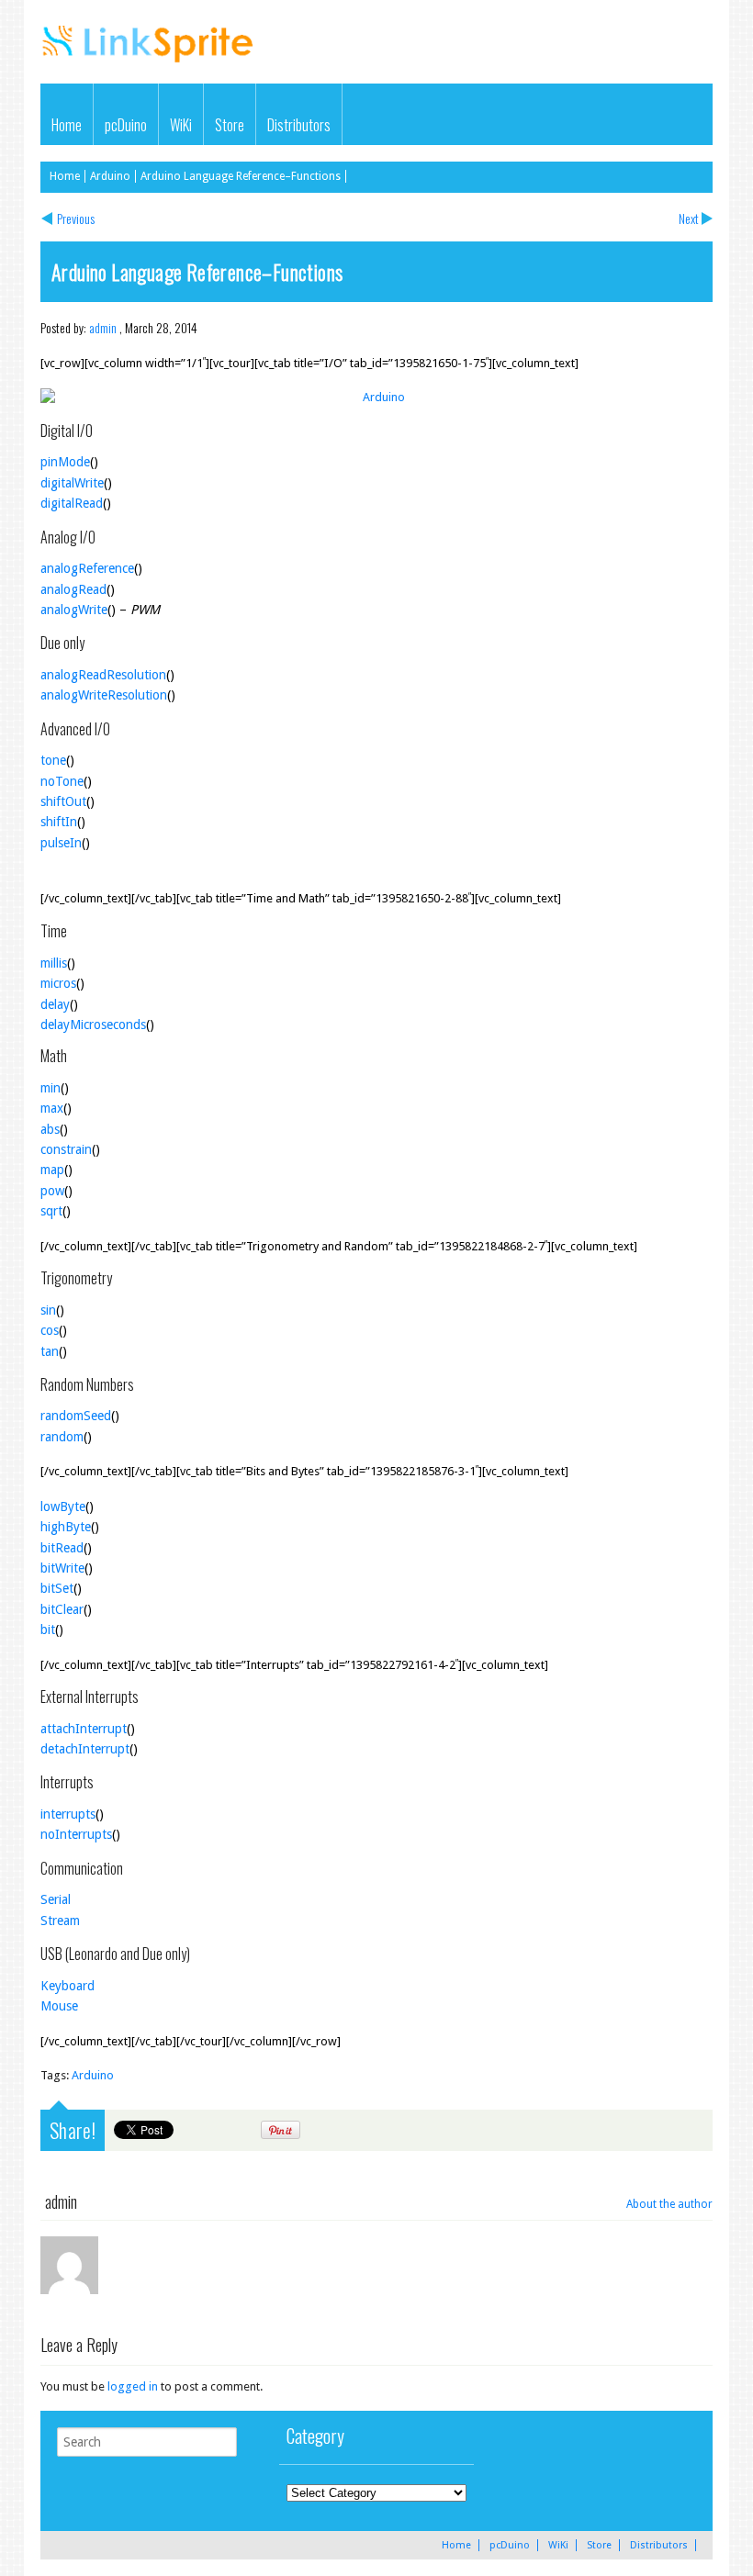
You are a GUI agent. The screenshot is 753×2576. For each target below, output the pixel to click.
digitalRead (72, 503)
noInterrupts (76, 1834)
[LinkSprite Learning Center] (150, 64)
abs (50, 1129)
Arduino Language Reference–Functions (241, 176)
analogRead (73, 589)
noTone (62, 781)
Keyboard (67, 1986)
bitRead (62, 1548)
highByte (66, 1527)
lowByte (63, 1506)
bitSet (57, 1588)
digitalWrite (72, 483)
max (52, 1108)
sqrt (51, 1211)
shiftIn (59, 822)
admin (103, 327)
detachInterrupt (85, 1749)
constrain (66, 1149)
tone (53, 760)
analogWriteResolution (104, 695)
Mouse (59, 2006)
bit (48, 1630)
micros (58, 983)
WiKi (181, 125)
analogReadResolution (103, 675)
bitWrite (62, 1568)
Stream (60, 1921)
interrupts (68, 1814)
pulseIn (61, 843)
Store (230, 125)
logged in (133, 2386)
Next (689, 218)
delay (55, 1004)
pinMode (65, 462)
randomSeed (76, 1416)
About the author (669, 2204)
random (62, 1437)
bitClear (62, 1609)
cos (50, 1330)
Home (67, 125)
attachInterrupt (84, 1729)
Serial (56, 1899)
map (52, 1170)
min (51, 1088)
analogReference (87, 568)
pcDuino (126, 125)
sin (48, 1310)
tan (50, 1351)
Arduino (110, 176)
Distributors (299, 125)
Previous (76, 218)
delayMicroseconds (93, 1025)
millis (54, 963)
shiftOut (63, 801)
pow (52, 1191)
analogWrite (74, 610)
